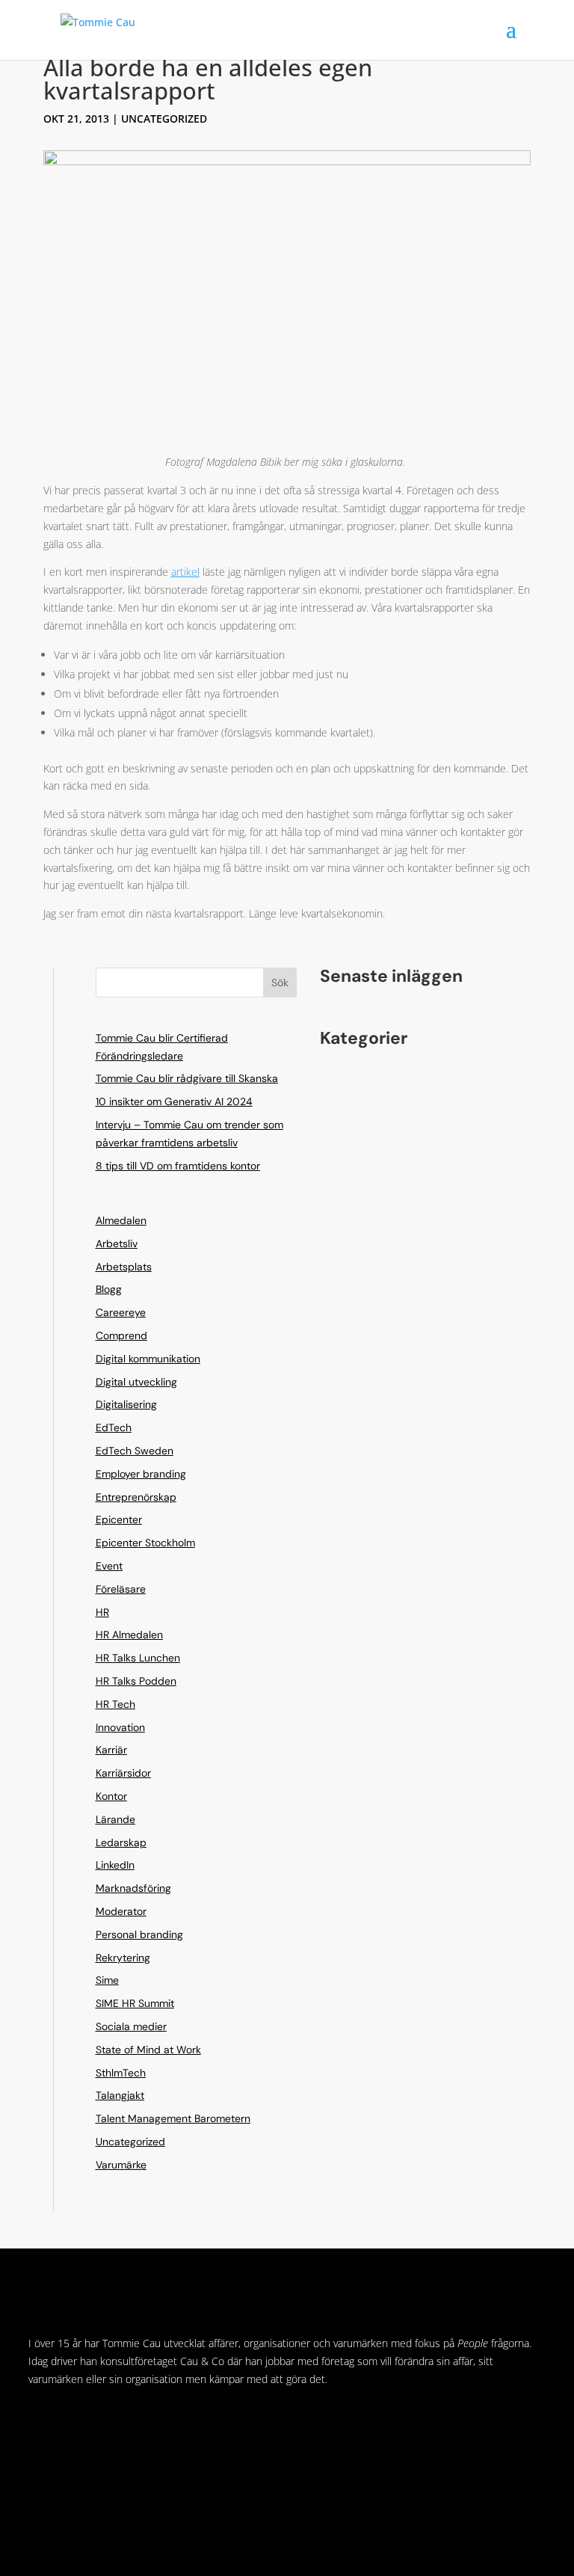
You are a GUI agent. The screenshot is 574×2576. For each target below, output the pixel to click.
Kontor (111, 1796)
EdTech (114, 1427)
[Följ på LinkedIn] (40, 2423)
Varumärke (121, 2165)
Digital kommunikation (148, 1359)
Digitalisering (126, 1404)
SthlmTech (121, 2073)
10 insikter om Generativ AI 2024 (174, 1101)
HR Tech (115, 1704)
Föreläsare (121, 1589)
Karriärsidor (123, 1773)
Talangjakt (120, 2095)
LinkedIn (115, 1865)
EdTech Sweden (135, 1451)
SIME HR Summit (135, 2003)
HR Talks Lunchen (138, 1658)
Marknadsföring (133, 1888)
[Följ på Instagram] (70, 2423)
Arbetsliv (117, 1244)
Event (109, 1566)
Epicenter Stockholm (145, 1543)
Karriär (111, 1750)
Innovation (120, 1727)
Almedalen (121, 1220)
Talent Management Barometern (173, 2118)
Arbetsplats (124, 1267)
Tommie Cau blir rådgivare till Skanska (187, 1078)
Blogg (109, 1289)
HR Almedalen (129, 1635)
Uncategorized (164, 119)
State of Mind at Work (148, 2050)
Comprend (121, 1335)
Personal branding (139, 1934)
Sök (280, 983)
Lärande (115, 1819)
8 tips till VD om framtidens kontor (178, 1166)
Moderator (121, 1911)
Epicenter (119, 1519)
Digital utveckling (136, 1382)
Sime (107, 1980)
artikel (185, 572)
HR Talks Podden (136, 1681)
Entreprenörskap (136, 1497)
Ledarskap (121, 1842)
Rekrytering (123, 1958)
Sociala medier (131, 2026)
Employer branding (141, 1474)
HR (102, 1612)
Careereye (121, 1312)
